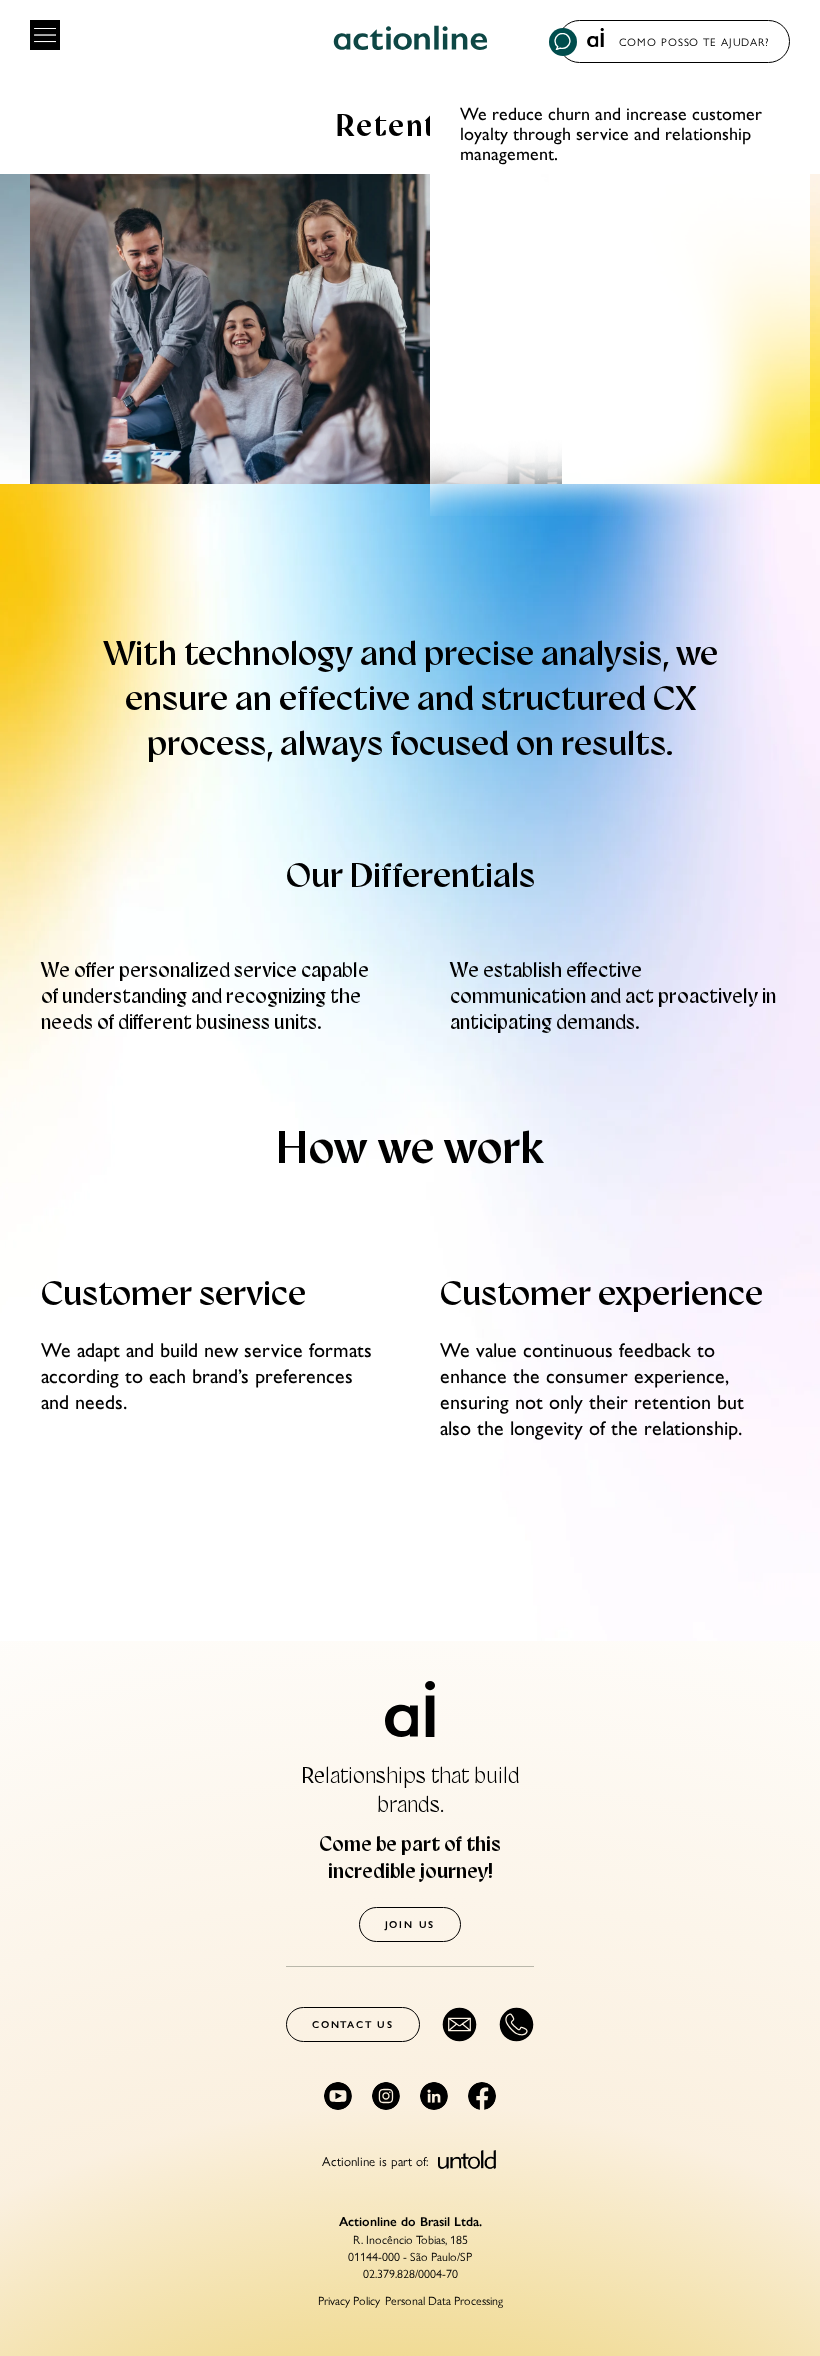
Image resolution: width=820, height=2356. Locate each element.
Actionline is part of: (377, 2159)
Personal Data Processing (444, 2300)
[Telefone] (516, 2024)
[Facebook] (482, 2096)
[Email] (459, 2024)
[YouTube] (338, 2096)
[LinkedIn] (434, 2096)
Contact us (353, 2024)
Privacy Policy (349, 2300)
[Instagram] (386, 2096)
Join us (410, 1924)
